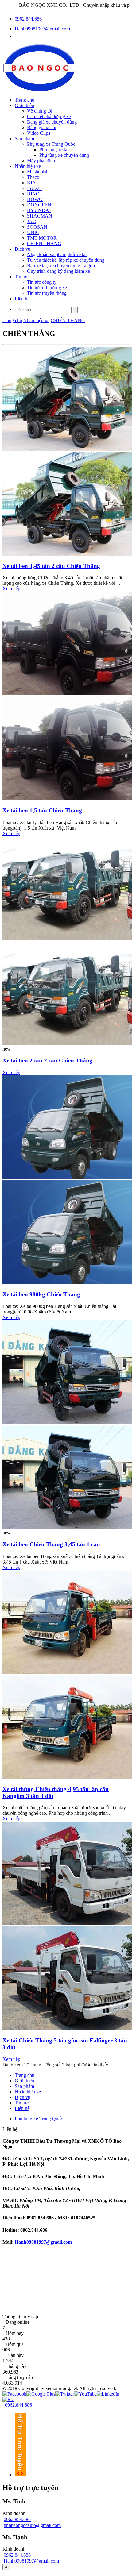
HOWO (35, 199)
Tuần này (15, 2355)
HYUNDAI (39, 210)
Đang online (17, 2322)
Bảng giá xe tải (42, 127)
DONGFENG (41, 205)
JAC (31, 221)
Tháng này (16, 2366)
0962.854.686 (17, 2519)
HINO (33, 194)
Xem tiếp (11, 589)
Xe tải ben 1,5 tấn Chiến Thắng (42, 810)
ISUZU (34, 188)
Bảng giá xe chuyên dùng (52, 122)
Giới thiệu (24, 105)
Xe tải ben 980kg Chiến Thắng (41, 1294)
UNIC (33, 232)
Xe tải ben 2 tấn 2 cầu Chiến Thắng (47, 1060)
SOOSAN (37, 227)
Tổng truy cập (19, 2377)
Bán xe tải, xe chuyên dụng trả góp (61, 266)
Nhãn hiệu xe (28, 166)
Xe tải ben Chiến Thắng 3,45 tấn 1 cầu (51, 1544)
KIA (31, 183)
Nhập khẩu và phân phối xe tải (57, 255)
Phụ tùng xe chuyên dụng (64, 155)
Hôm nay (15, 2333)
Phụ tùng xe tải (54, 150)
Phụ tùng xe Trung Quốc (51, 144)
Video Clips (39, 133)
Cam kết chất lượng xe (49, 116)
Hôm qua (15, 2344)
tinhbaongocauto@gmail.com (32, 2525)
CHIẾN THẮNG (44, 243)
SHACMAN (40, 216)
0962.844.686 (28, 19)
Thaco (33, 177)
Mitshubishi (38, 172)
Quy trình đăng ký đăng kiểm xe (58, 271)
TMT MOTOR (42, 238)
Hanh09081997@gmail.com (42, 29)
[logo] (40, 89)
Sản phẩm (24, 139)
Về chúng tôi (40, 111)
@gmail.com (59, 2242)
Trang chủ (25, 100)
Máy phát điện (41, 161)
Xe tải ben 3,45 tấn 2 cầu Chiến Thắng (51, 566)
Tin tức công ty (42, 282)
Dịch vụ (23, 249)
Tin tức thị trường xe (47, 288)
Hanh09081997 (30, 2242)
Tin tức (22, 277)
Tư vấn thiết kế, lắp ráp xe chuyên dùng (66, 260)
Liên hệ (22, 299)
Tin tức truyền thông (47, 293)
